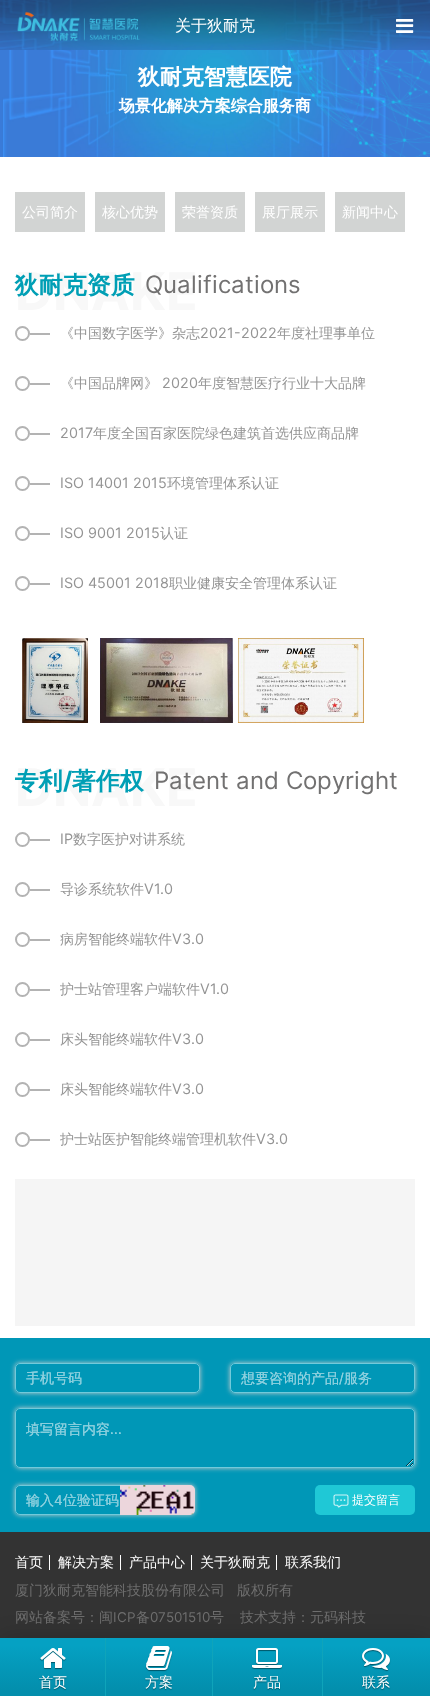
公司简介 (50, 211)
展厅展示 (290, 211)
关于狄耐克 (235, 1562)
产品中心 (157, 1562)
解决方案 (86, 1562)
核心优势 (130, 211)
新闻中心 (370, 211)
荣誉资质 (210, 211)
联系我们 (313, 1562)
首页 (29, 1562)
